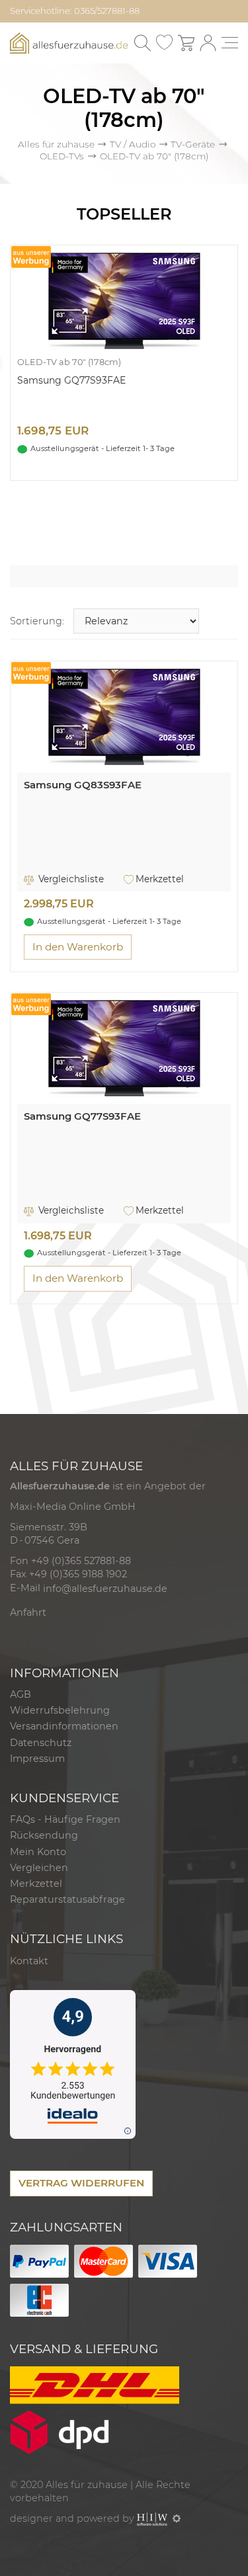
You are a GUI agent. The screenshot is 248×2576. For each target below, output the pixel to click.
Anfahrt (28, 1612)
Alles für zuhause (56, 144)
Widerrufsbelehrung (60, 1710)
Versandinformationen (64, 1726)
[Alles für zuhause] (69, 42)
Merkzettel (160, 879)
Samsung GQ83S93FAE (83, 785)
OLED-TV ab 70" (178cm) (69, 362)
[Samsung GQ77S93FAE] (124, 301)
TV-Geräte (193, 144)
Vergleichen (39, 1868)
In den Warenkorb (78, 947)
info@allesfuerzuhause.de (105, 1589)
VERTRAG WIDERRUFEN (81, 2183)
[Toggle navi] (230, 43)
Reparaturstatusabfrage (67, 1899)
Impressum (37, 1759)
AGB (21, 1694)
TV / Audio (133, 144)
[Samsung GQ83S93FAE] (124, 717)
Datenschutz (41, 1743)
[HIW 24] (152, 2518)
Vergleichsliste (70, 879)
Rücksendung (44, 1835)
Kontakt (29, 1961)
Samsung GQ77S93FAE (71, 380)
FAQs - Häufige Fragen (65, 1819)
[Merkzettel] (164, 43)
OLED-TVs (62, 156)
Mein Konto (38, 1852)
